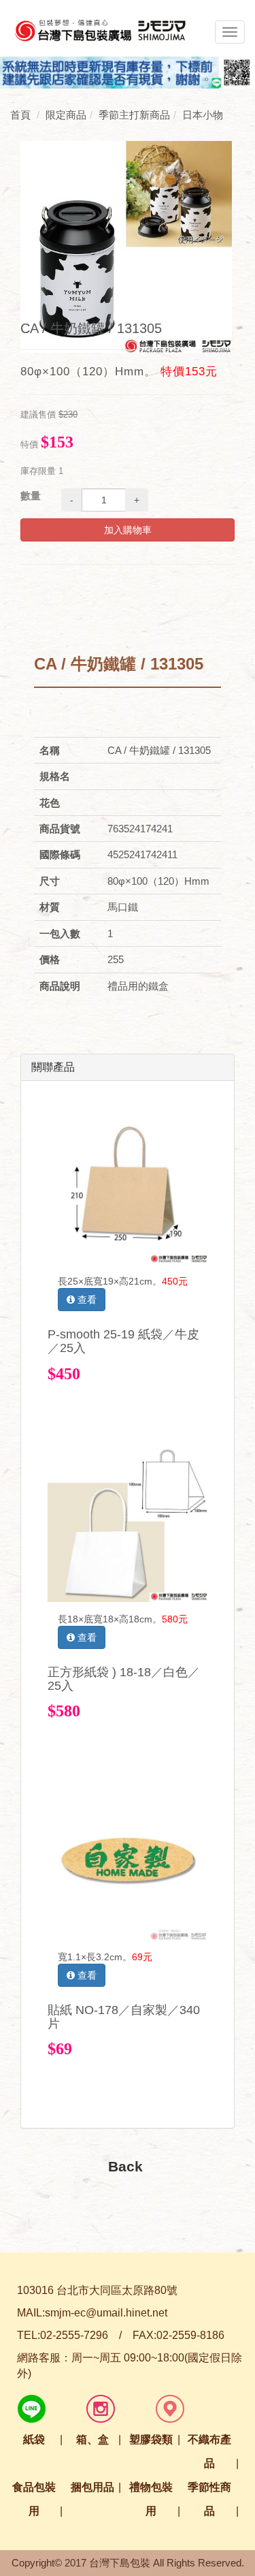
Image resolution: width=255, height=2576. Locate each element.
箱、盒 (92, 2439)
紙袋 (34, 2439)
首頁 (20, 115)
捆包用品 (92, 2487)
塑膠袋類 (151, 2439)
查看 (86, 1300)
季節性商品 (209, 2499)
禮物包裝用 (151, 2499)
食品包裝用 (34, 2499)
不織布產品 (209, 2451)
